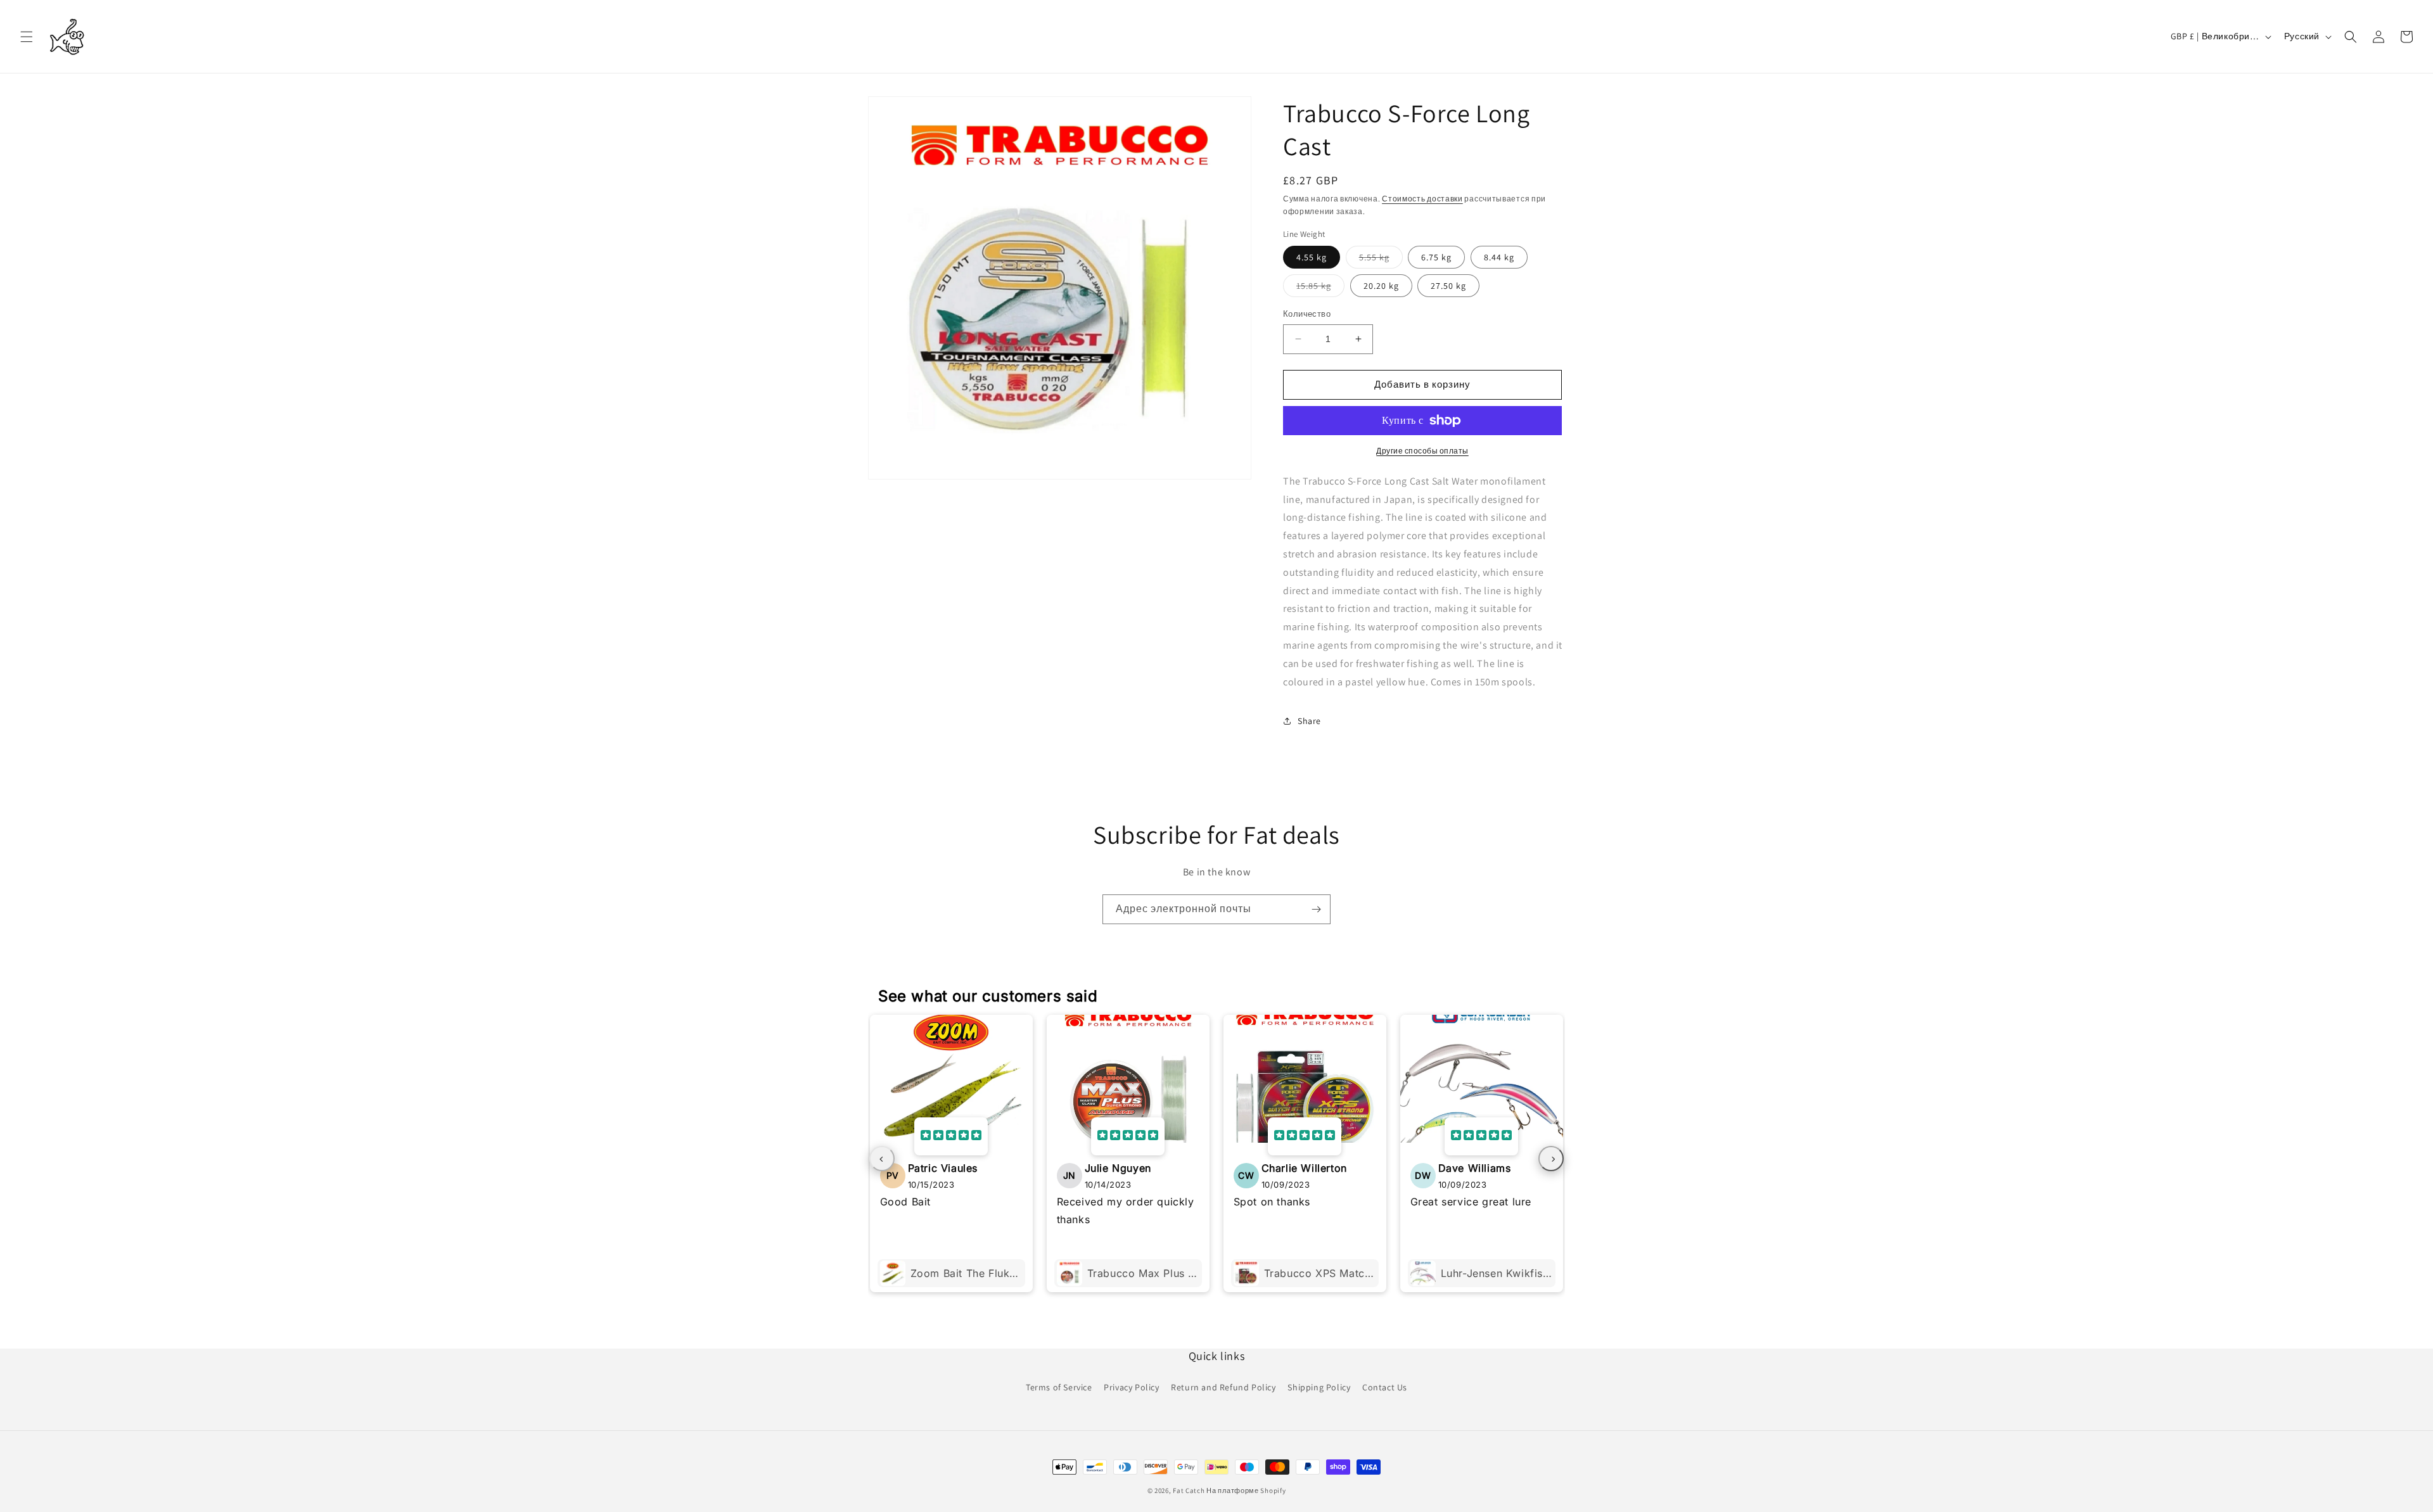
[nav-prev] (882, 1159)
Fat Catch (1189, 1490)
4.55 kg (1312, 257)
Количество (1307, 314)
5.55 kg (1381, 260)
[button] (27, 37)
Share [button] (1309, 721)
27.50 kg (1448, 286)
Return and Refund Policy (1223, 1387)
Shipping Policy (1319, 1387)
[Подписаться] (1316, 909)
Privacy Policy (1131, 1387)
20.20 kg (1381, 286)
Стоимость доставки (1422, 199)
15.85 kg (1320, 288)
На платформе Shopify (1246, 1490)
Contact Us (1385, 1387)
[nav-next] (1551, 1159)
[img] (951, 1136)
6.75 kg (1436, 257)
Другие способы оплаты (1422, 451)
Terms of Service (1059, 1387)
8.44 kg (1499, 257)
